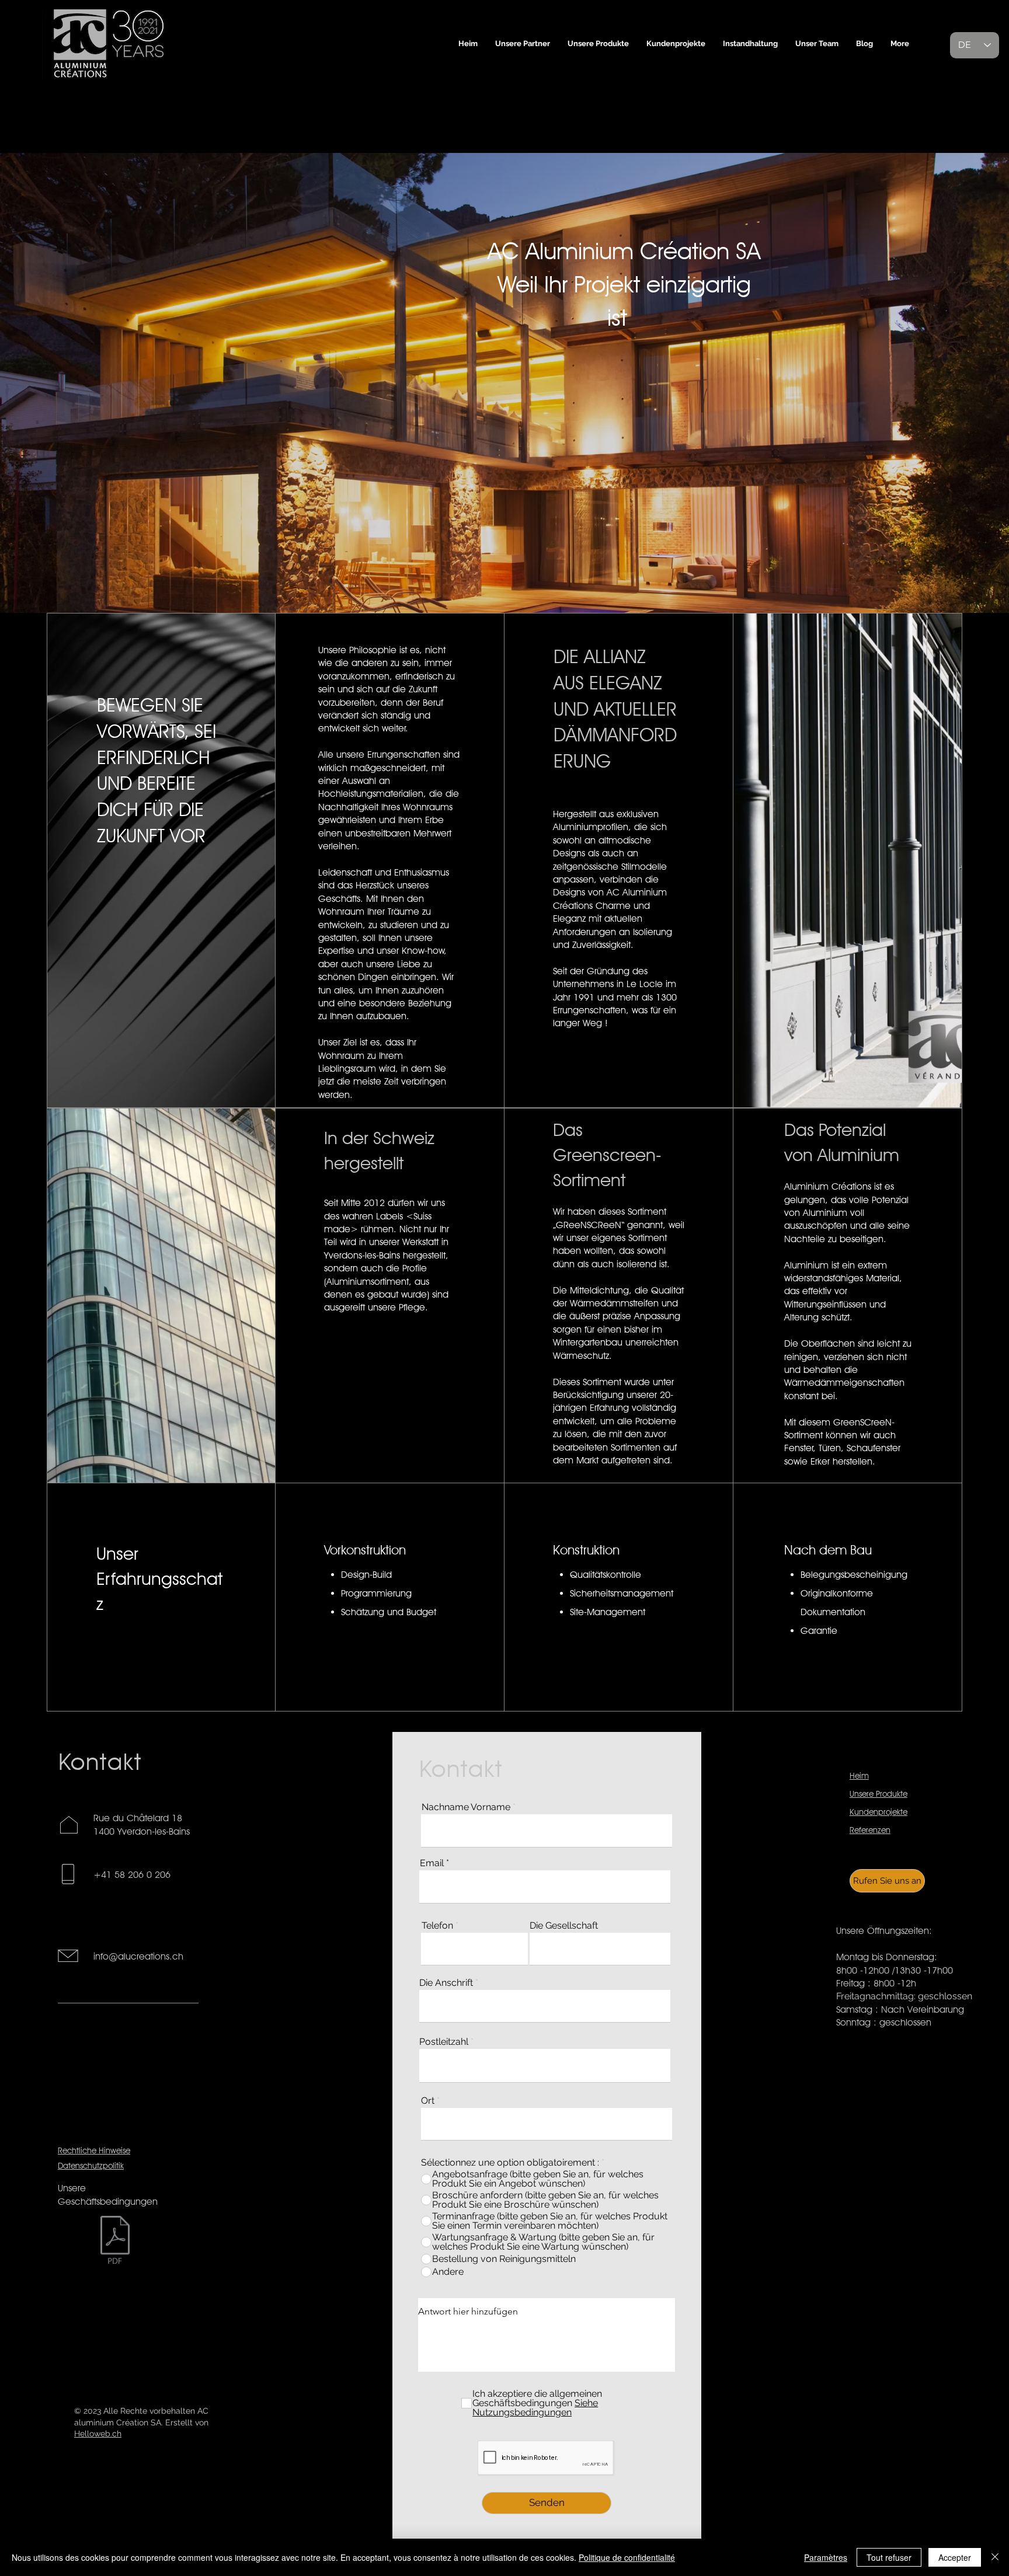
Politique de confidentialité (627, 2557)
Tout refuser (889, 2557)
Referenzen (870, 1830)
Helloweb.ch (98, 2434)
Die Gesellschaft (564, 1926)
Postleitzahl (444, 2042)
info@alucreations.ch (138, 1956)
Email (432, 1863)
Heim (859, 1776)
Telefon (437, 1926)
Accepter (955, 2557)
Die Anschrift (446, 1983)
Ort (428, 2101)
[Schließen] (995, 2557)
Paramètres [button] (826, 2557)
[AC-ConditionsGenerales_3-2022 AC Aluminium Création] (115, 2241)
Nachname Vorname (466, 1807)
